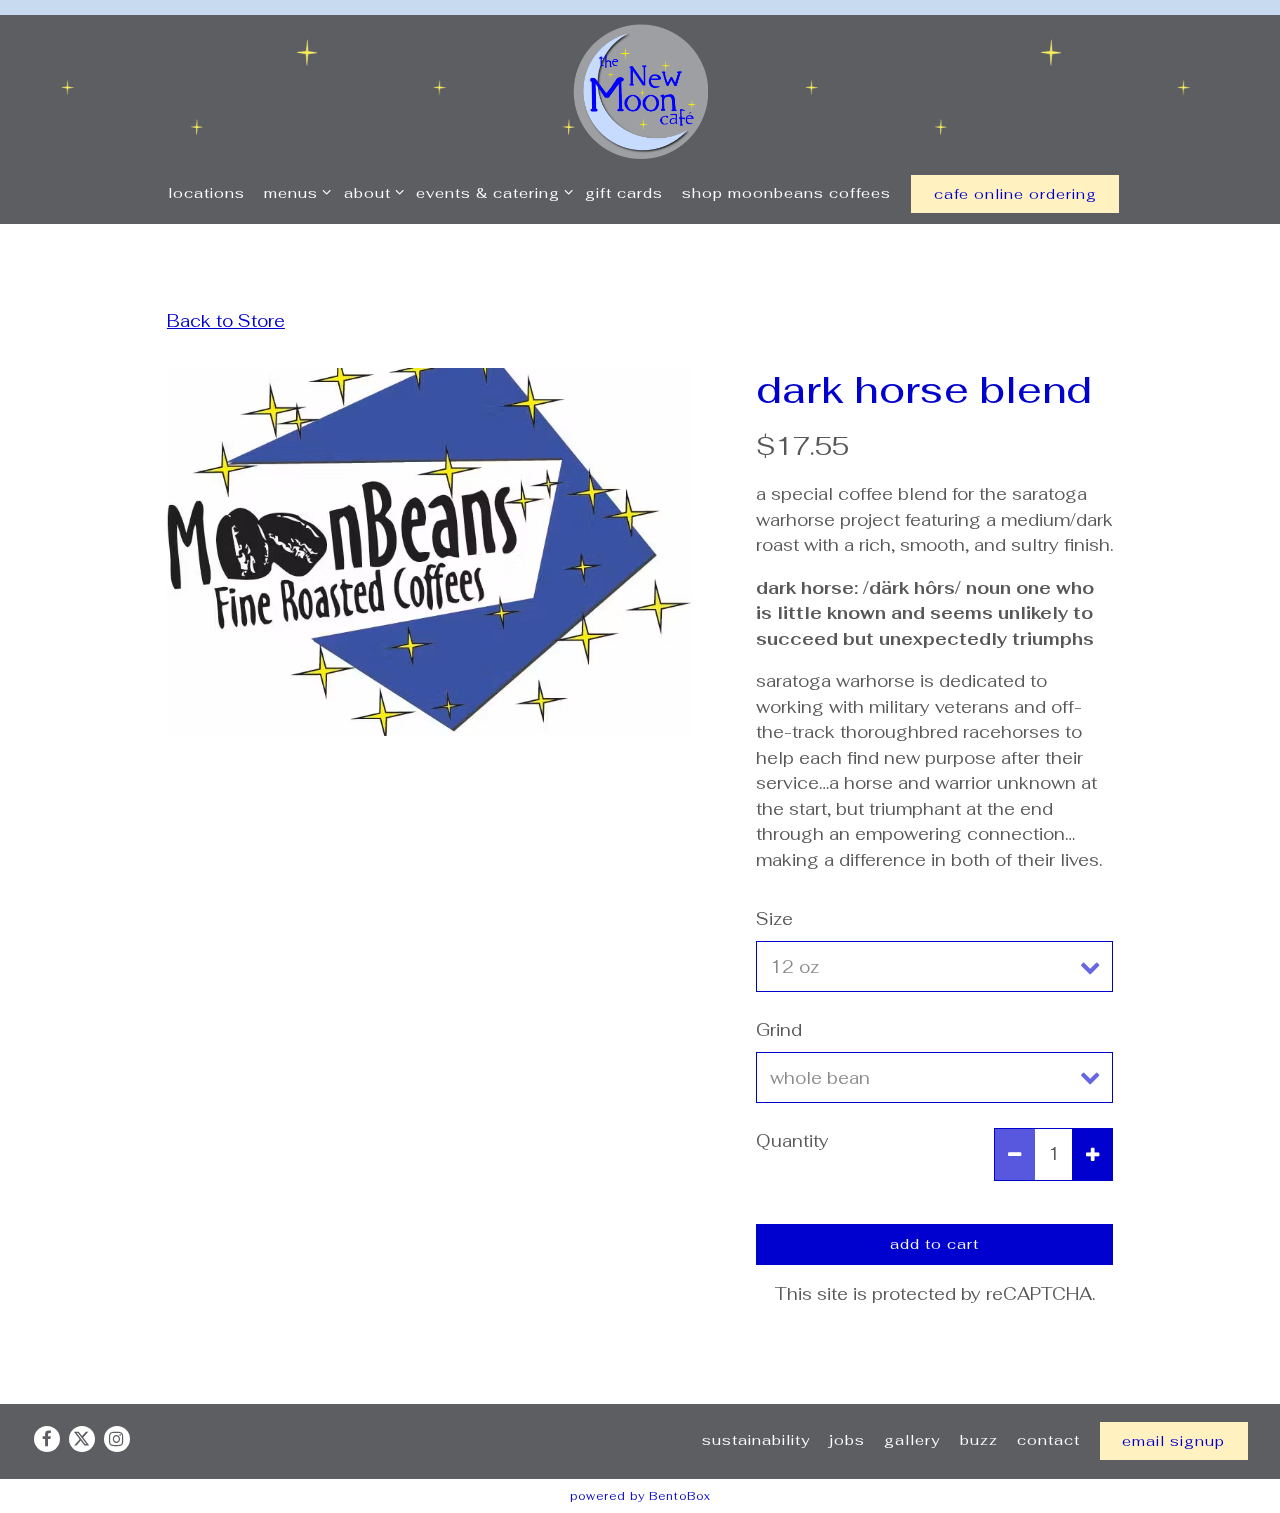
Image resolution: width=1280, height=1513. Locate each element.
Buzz (979, 1439)
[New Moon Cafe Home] (640, 90)
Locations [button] (206, 192)
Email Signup (1173, 1440)
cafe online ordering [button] (1015, 193)
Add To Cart (934, 1243)
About (370, 192)
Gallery (912, 1439)
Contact (1048, 1439)
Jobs (847, 1439)
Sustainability (756, 1439)
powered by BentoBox (640, 1496)
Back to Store (226, 321)
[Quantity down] (1015, 1154)
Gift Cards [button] (624, 192)
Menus (294, 192)
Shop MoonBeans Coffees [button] (786, 192)
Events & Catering (491, 192)
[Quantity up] (1092, 1154)
